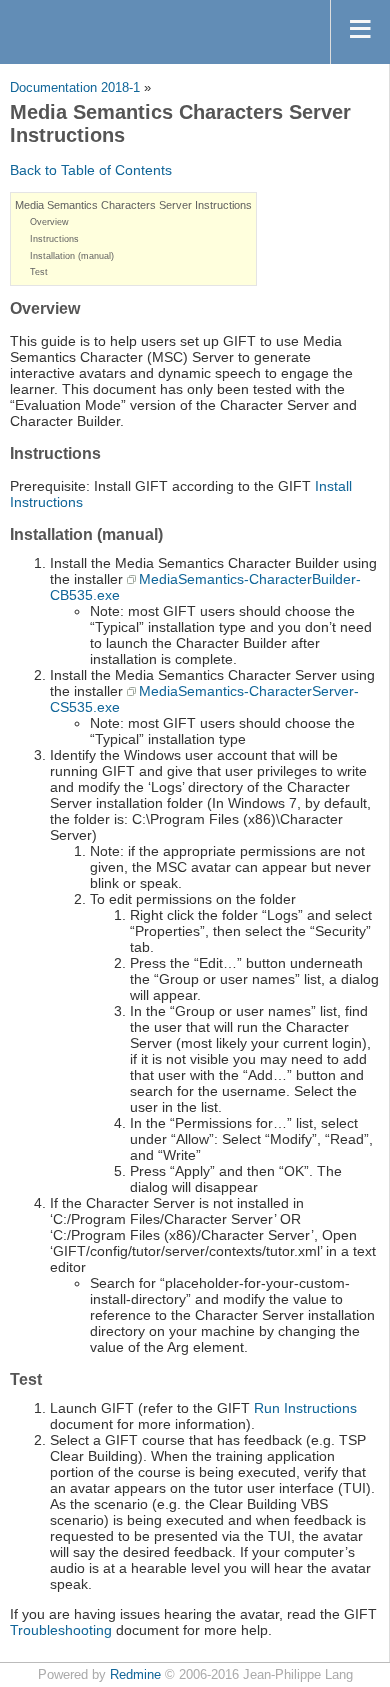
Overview (49, 222)
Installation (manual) (72, 256)
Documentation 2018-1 (75, 88)
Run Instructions (305, 1408)
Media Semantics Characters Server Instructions (133, 205)
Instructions (54, 239)
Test (39, 272)
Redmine (135, 1675)
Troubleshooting (61, 1630)
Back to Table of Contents (91, 170)
